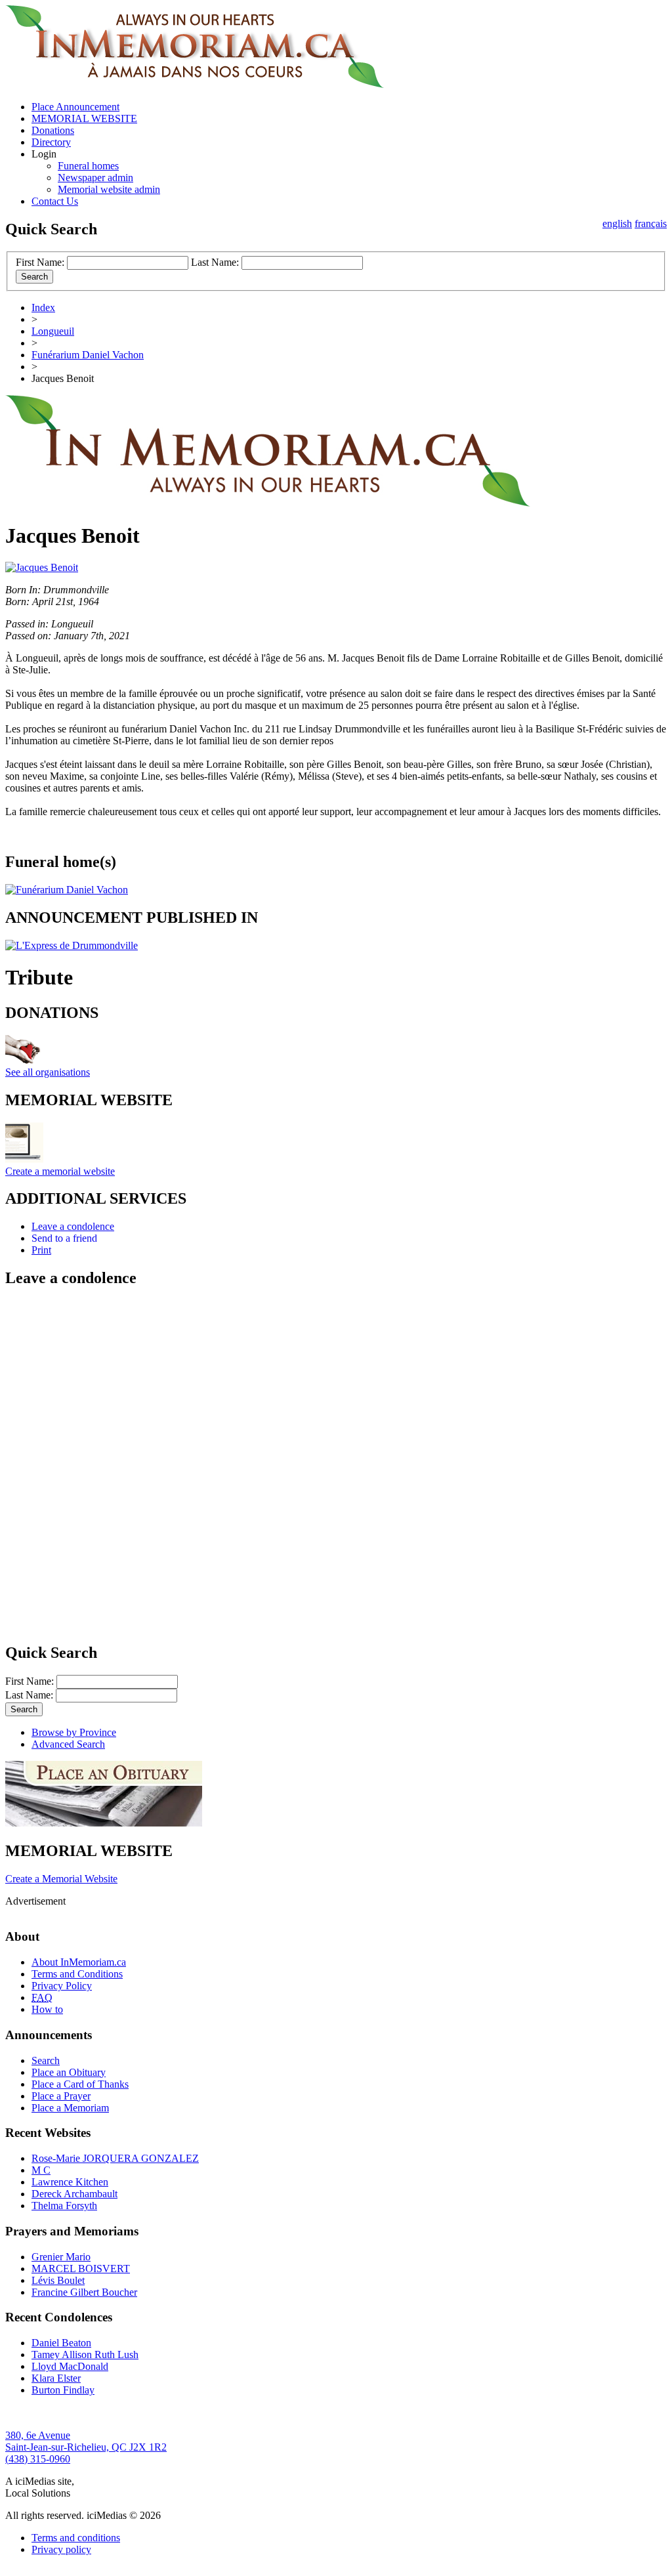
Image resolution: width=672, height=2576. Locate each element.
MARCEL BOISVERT (81, 2269)
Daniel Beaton (61, 2343)
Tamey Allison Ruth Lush (85, 2354)
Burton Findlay (63, 2390)
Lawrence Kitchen (70, 2182)
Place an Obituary (69, 2072)
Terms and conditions (76, 2538)
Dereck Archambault (74, 2194)
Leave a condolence (73, 1226)
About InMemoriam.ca (79, 1962)
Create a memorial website (60, 1171)
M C (41, 2170)
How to (47, 2009)
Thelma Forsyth (64, 2206)
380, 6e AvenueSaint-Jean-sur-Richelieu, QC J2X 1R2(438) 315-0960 (86, 2447)
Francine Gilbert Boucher (84, 2292)
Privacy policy (61, 2549)
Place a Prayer (61, 2096)
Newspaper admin (95, 178)
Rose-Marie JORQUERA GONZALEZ (115, 2158)
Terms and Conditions (77, 1974)
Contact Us (55, 201)
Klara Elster (56, 2378)
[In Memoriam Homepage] (195, 84)
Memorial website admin (109, 189)
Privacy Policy (62, 1986)
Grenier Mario (61, 2257)
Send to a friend (64, 1238)
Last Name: (215, 262)
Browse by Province (74, 1732)
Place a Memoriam (70, 2108)
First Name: (40, 262)
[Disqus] (336, 1464)
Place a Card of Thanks (80, 2084)
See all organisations (48, 1072)
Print (41, 1250)
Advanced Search (68, 1744)
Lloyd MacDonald (70, 2366)
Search (46, 2060)
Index (43, 307)
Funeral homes (88, 166)
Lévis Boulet (58, 2280)
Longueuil (53, 331)
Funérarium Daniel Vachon (88, 355)
